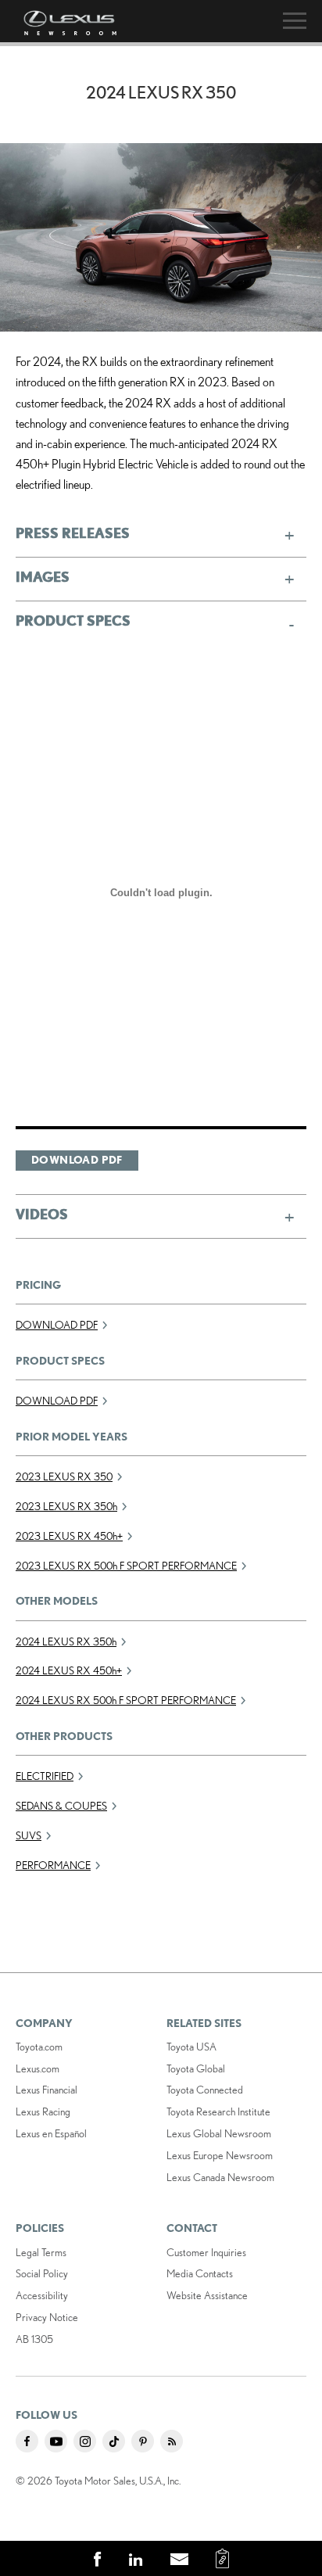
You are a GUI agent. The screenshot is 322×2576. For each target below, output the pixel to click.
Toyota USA (191, 2047)
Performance (53, 1865)
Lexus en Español (51, 2133)
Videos (42, 1214)
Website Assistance (207, 2295)
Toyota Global (196, 2068)
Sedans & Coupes (61, 1806)
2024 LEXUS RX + (69, 1670)
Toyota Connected (205, 2090)
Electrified (45, 1776)
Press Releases (73, 533)
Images (43, 576)
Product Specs (73, 620)
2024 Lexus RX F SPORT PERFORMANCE (126, 1700)
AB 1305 (34, 2339)
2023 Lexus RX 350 (64, 1476)
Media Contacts (200, 2273)
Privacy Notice (47, 2317)
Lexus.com (38, 2068)
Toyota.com (39, 2047)
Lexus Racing (43, 2111)
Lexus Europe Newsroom (220, 2155)
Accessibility (42, 2295)
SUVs (29, 1835)
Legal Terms (41, 2252)
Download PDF (77, 1160)
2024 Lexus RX (66, 1641)
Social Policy (42, 2273)
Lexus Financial (47, 2090)
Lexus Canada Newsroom (220, 2177)
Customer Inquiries (206, 2252)
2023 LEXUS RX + (69, 1536)
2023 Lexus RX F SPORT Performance (126, 1566)
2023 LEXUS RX (66, 1506)
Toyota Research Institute (218, 2111)
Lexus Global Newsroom (219, 2133)
